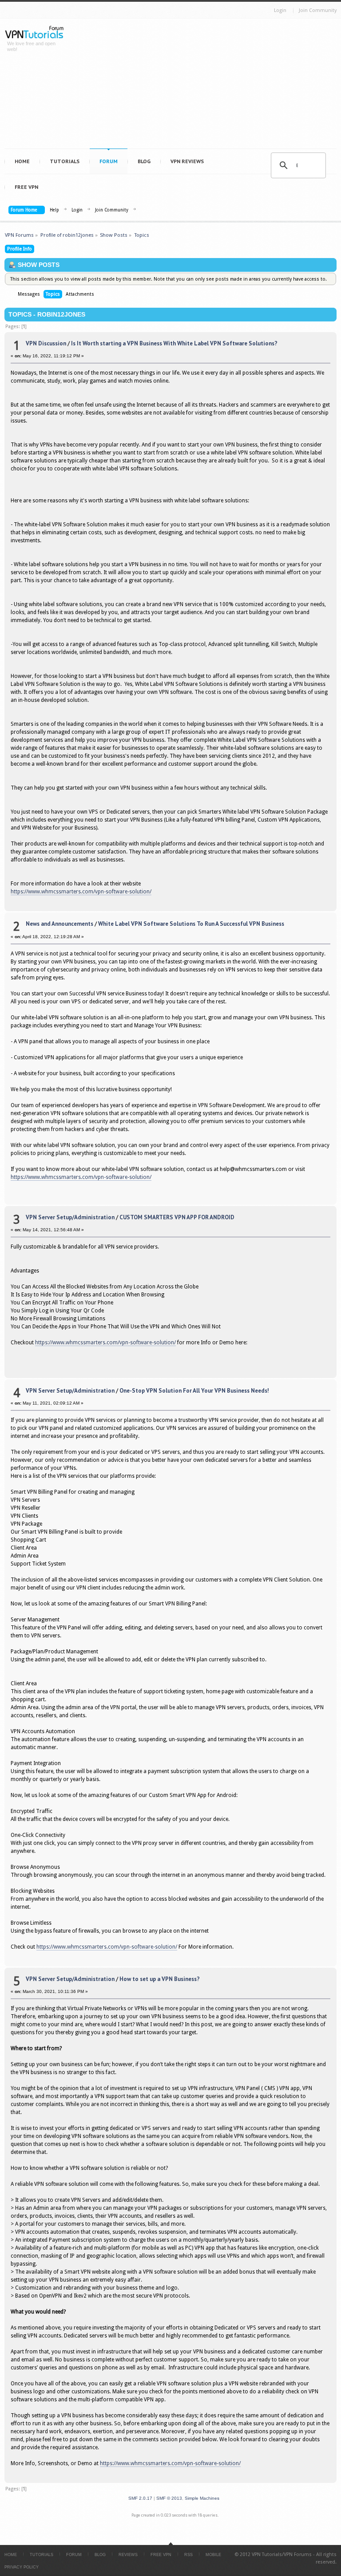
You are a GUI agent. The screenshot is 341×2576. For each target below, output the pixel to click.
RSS (188, 2555)
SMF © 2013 (169, 2498)
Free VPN (26, 187)
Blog (144, 161)
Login (280, 10)
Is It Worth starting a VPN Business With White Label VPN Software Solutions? (174, 343)
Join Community (318, 10)
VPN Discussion (46, 343)
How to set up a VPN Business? (160, 1979)
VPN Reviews (187, 161)
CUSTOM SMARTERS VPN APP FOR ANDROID (177, 1217)
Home (22, 161)
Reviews (128, 2555)
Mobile (213, 2555)
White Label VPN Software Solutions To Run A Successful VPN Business (191, 924)
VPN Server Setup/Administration (70, 1217)
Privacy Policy (22, 2567)
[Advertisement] (207, 86)
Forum (109, 161)
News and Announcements (59, 924)
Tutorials (65, 161)
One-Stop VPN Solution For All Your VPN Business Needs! (194, 1391)
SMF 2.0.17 (140, 2498)
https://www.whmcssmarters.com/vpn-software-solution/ (81, 892)
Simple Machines (202, 2498)
